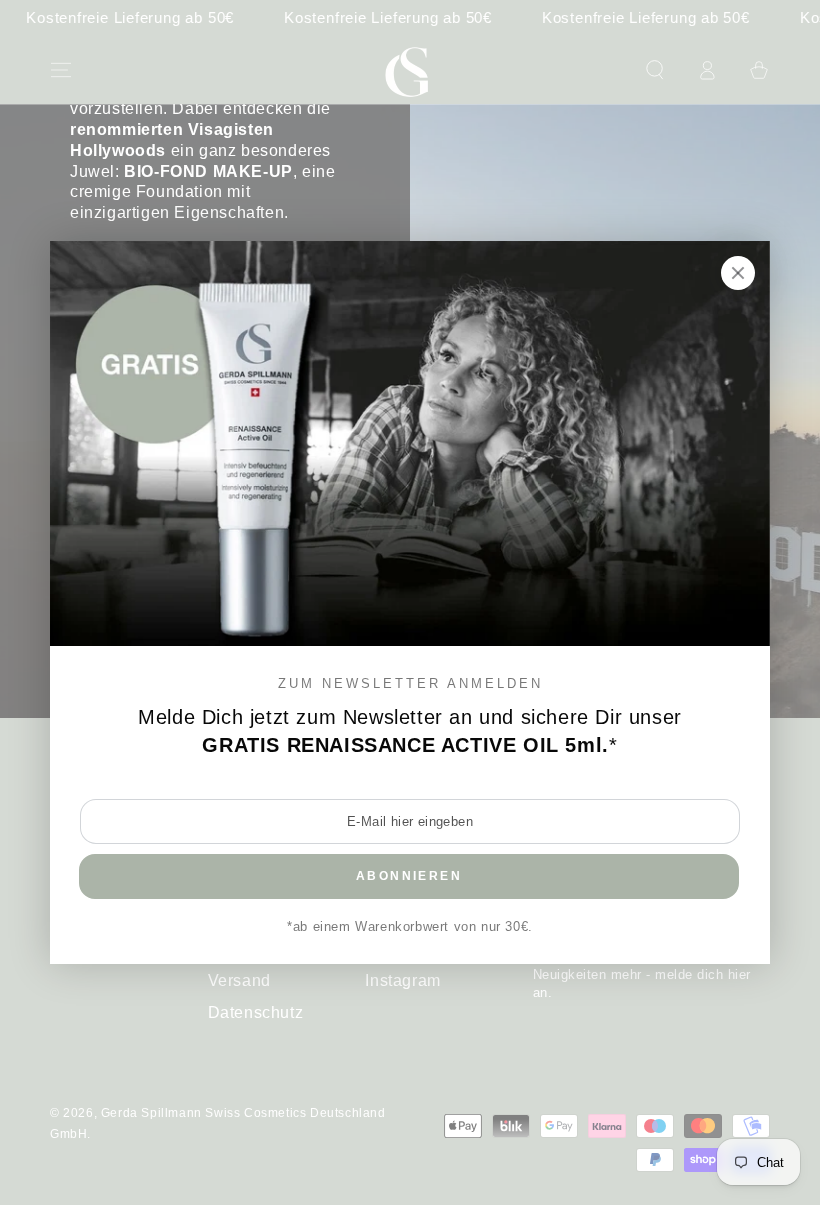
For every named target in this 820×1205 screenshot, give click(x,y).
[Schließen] (738, 273)
